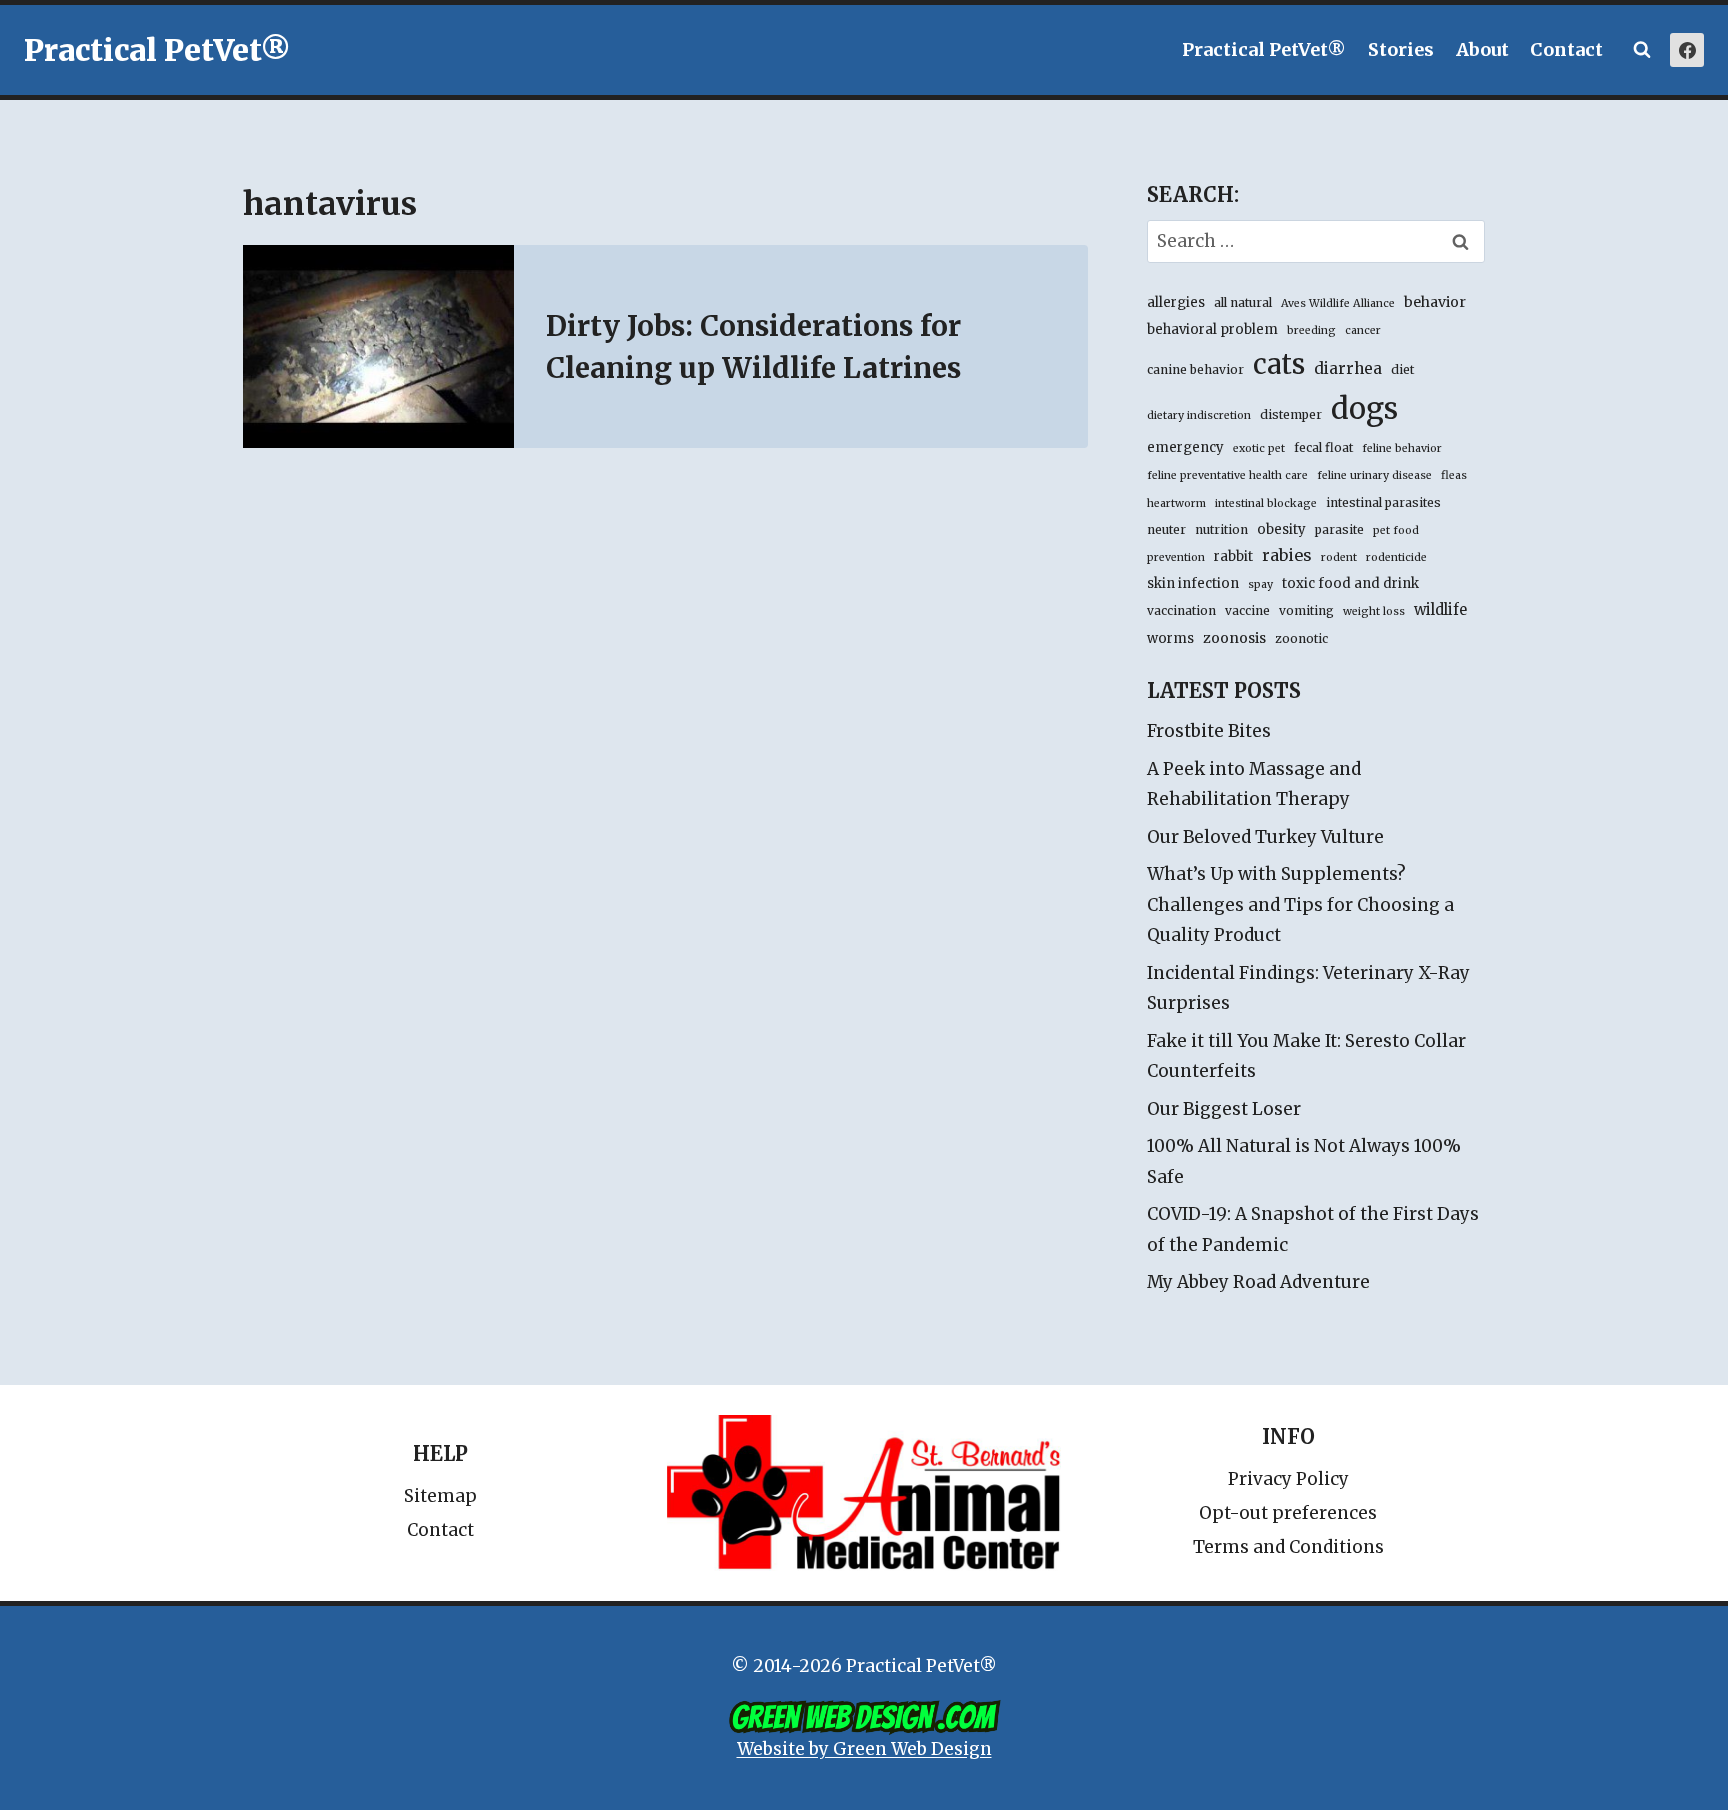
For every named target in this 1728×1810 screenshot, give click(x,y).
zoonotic (1301, 638)
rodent (1339, 557)
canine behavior (1195, 369)
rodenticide (1396, 557)
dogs (1364, 408)
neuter (1166, 529)
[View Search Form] (1642, 50)
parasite (1339, 529)
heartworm (1176, 503)
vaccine (1247, 610)
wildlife (1440, 610)
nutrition (1221, 529)
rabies (1287, 555)
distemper (1291, 414)
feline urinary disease (1374, 475)
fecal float (1323, 447)
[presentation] (378, 346)
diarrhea (1348, 368)
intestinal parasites (1383, 502)
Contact (1566, 49)
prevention (1176, 557)
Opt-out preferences (1288, 1513)
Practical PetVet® (1264, 49)
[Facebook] (1687, 50)
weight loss (1374, 611)
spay (1260, 584)
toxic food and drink (1350, 583)
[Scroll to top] (1627, 1749)
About (1482, 49)
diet (1402, 369)
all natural (1243, 302)
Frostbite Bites (1209, 731)
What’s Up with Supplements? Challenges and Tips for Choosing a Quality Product (1300, 904)
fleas (1454, 475)
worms (1170, 638)
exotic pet (1259, 448)
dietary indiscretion (1199, 415)
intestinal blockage (1266, 503)
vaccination (1181, 610)
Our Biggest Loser (1224, 1109)
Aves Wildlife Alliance (1338, 303)
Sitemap (440, 1496)
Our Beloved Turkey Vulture (1265, 837)
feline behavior (1402, 448)
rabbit (1233, 556)
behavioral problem (1212, 329)
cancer (1363, 330)
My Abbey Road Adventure (1258, 1282)
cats (1279, 364)
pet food (1396, 530)
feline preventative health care (1227, 475)
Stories (1401, 49)
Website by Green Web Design (864, 1749)
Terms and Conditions (1288, 1547)
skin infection (1193, 583)
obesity (1281, 529)
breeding (1311, 330)
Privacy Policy (1288, 1479)
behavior (1435, 302)
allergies (1176, 302)
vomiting (1306, 610)
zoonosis (1234, 638)
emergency (1185, 447)
